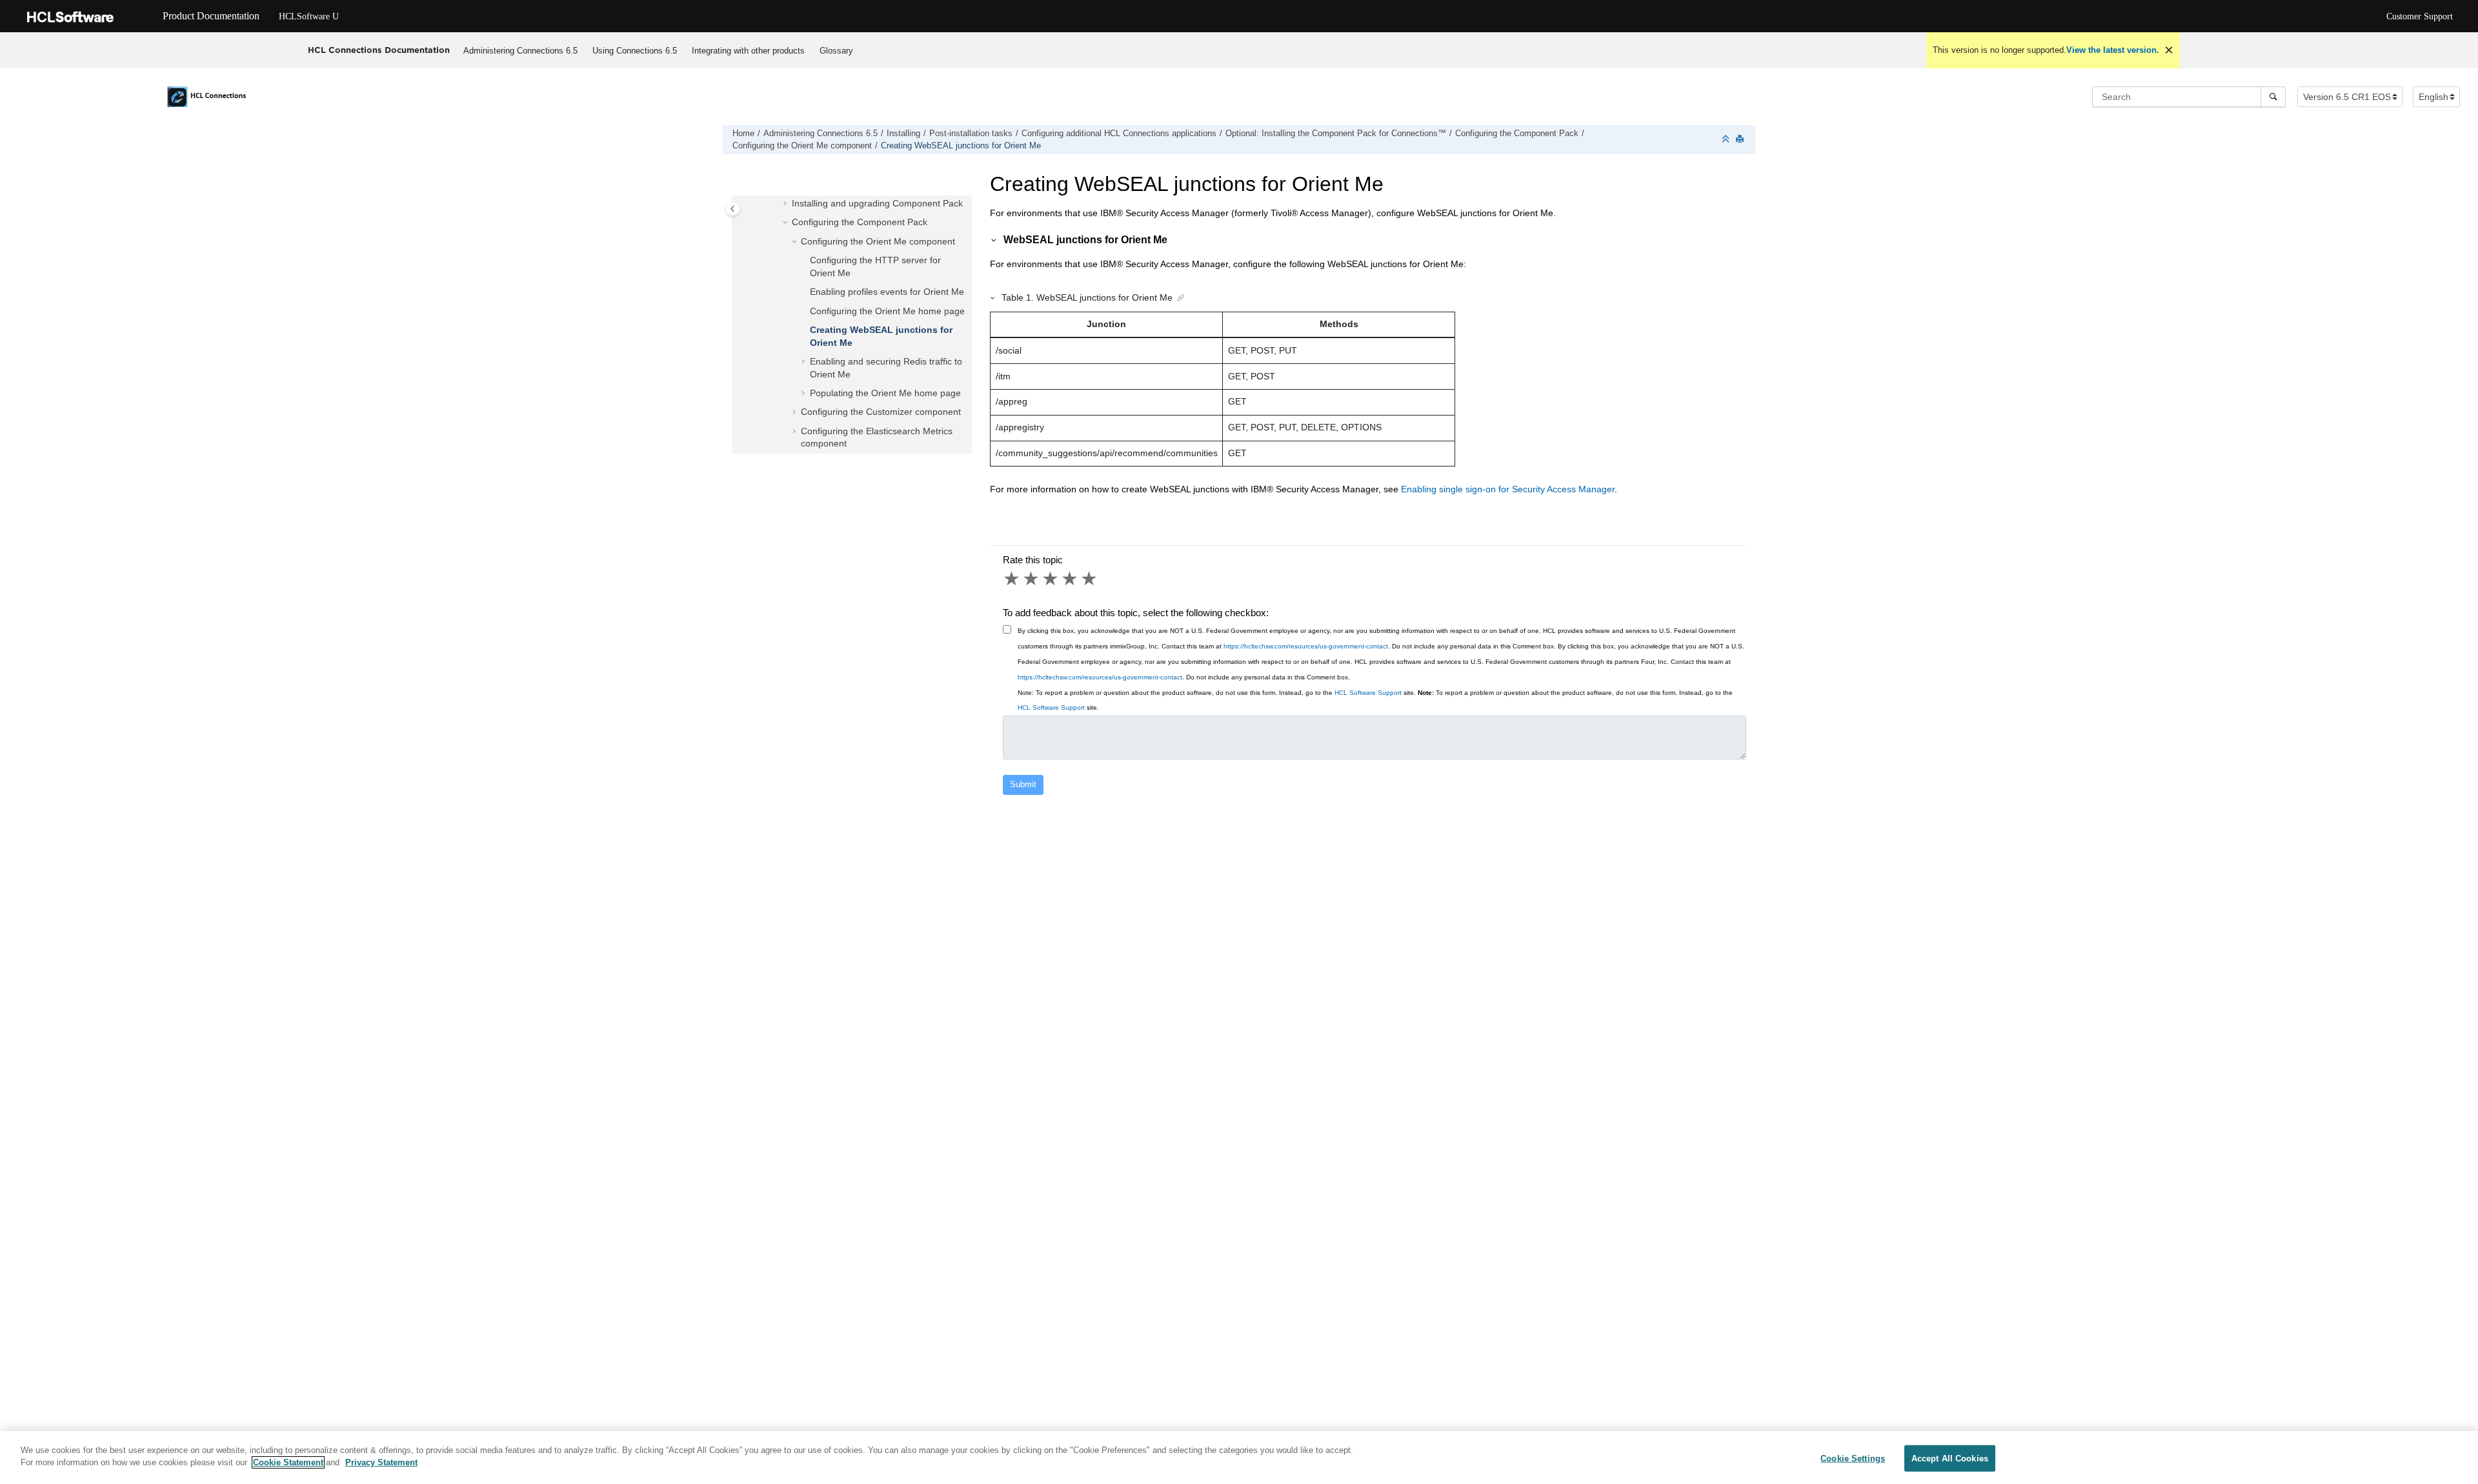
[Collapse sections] (1727, 140)
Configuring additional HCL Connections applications (1119, 134)
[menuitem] (521, 50)
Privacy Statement (381, 1462)
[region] (1239, 1458)
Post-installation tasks (971, 134)
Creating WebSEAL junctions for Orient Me (961, 146)
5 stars (1090, 579)
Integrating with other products (748, 51)
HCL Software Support (1368, 693)
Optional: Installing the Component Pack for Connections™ (1336, 134)
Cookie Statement (288, 1462)
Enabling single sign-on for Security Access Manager (1508, 489)
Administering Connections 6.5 (520, 51)
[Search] (2273, 97)
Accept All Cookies (1950, 1459)
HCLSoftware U (309, 16)
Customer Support (2420, 16)
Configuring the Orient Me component (802, 146)
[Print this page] (1741, 140)
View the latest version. (2113, 50)
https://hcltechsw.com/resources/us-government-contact (1306, 646)
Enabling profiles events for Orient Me (887, 292)
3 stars (1051, 579)
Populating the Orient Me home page (885, 392)
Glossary (836, 51)
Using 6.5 (635, 51)
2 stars (1032, 579)
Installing (903, 134)
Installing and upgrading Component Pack (877, 203)
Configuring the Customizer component (881, 412)
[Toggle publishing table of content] (733, 209)
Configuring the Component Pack (1517, 134)
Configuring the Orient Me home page (887, 310)
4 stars (1071, 579)
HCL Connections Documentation (379, 50)
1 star (1012, 579)
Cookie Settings (1853, 1459)
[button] (787, 204)
